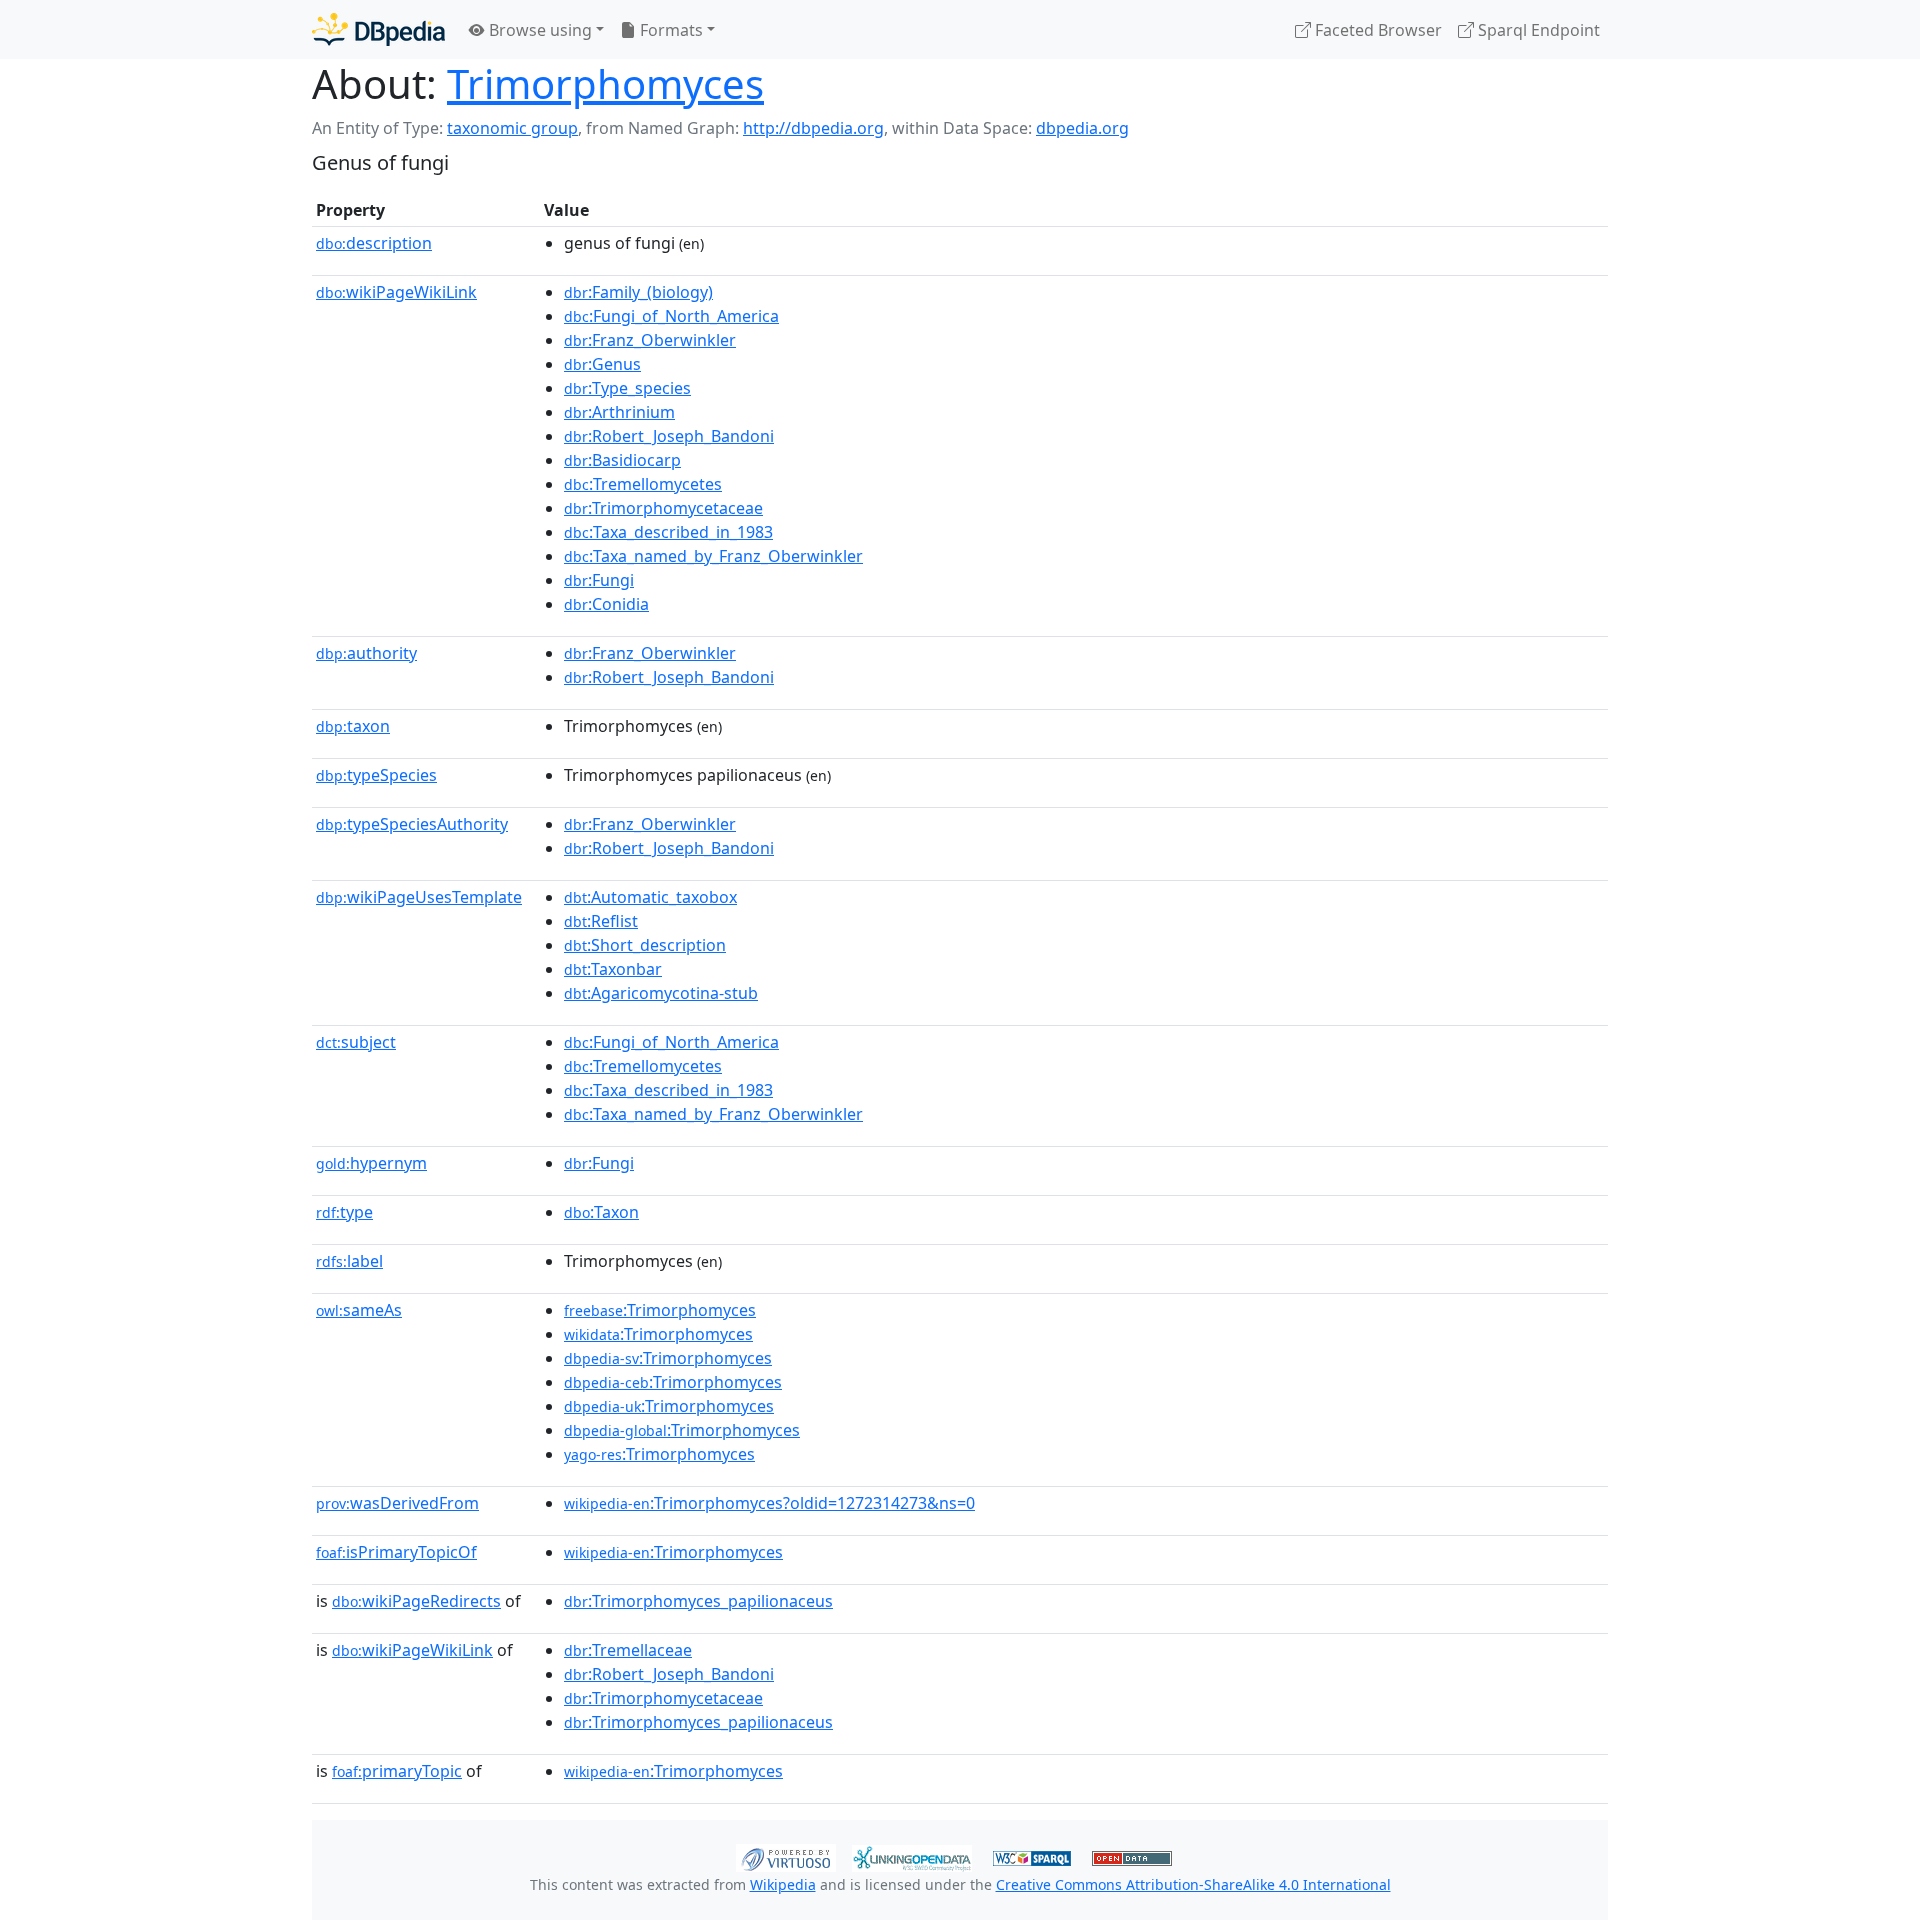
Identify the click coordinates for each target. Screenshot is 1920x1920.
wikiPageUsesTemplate (419, 897)
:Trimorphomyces (660, 1310)
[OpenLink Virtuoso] (786, 1856)
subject (356, 1042)
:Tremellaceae (628, 1650)
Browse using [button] (538, 30)
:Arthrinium (619, 412)
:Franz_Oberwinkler (650, 340)
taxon (353, 726)
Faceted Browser (1376, 30)
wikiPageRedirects (416, 1601)
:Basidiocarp (622, 460)
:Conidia (606, 604)
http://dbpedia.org (813, 128)
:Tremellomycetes (643, 484)
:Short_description (645, 945)
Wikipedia (783, 1884)
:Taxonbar (613, 969)
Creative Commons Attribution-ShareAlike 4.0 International (1193, 1884)
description (374, 243)
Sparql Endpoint (1537, 30)
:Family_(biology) (638, 292)
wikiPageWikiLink (396, 292)
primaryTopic (397, 1771)
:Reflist (601, 921)
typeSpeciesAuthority (412, 824)
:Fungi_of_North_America (671, 316)
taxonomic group (512, 128)
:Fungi (599, 580)
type (344, 1212)
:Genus (602, 364)
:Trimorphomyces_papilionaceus (698, 1601)
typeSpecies (376, 775)
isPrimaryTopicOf (396, 1552)
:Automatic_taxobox (650, 897)
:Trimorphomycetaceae (663, 508)
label (349, 1261)
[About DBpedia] (378, 29)
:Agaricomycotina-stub (661, 993)
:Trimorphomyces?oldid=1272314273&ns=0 (769, 1503)
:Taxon (601, 1212)
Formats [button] (669, 30)
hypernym (371, 1163)
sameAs (359, 1310)
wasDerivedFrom (397, 1503)
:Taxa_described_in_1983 (668, 532)
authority (366, 653)
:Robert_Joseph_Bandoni (669, 436)
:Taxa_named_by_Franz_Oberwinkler (713, 556)
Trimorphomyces (605, 83)
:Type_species (627, 388)
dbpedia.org (1082, 128)
